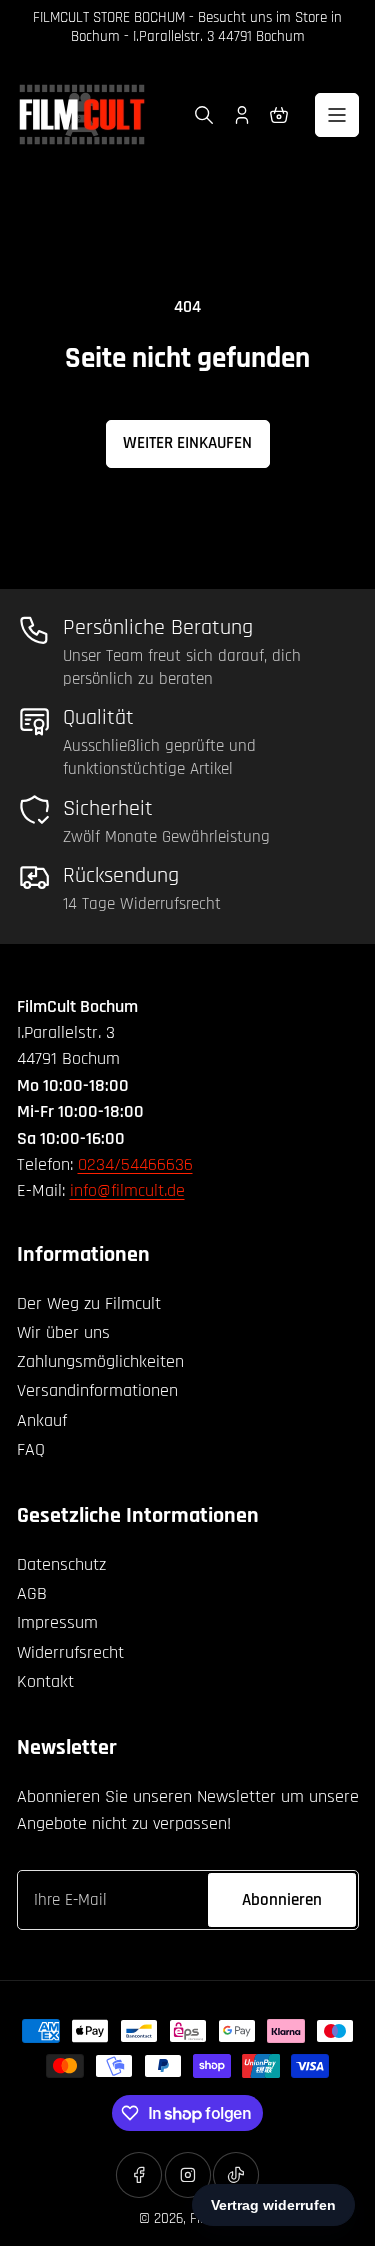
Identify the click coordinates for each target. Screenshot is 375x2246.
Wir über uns (63, 1332)
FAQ (31, 1449)
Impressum (57, 1622)
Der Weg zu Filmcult (89, 1303)
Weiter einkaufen (187, 443)
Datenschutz (61, 1564)
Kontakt (45, 1681)
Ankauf (42, 1420)
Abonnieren (282, 1900)
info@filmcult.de (127, 1190)
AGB (32, 1593)
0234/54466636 (135, 1164)
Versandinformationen (97, 1390)
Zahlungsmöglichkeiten (100, 1361)
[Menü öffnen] (337, 115)
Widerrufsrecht (70, 1652)
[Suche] (204, 115)
